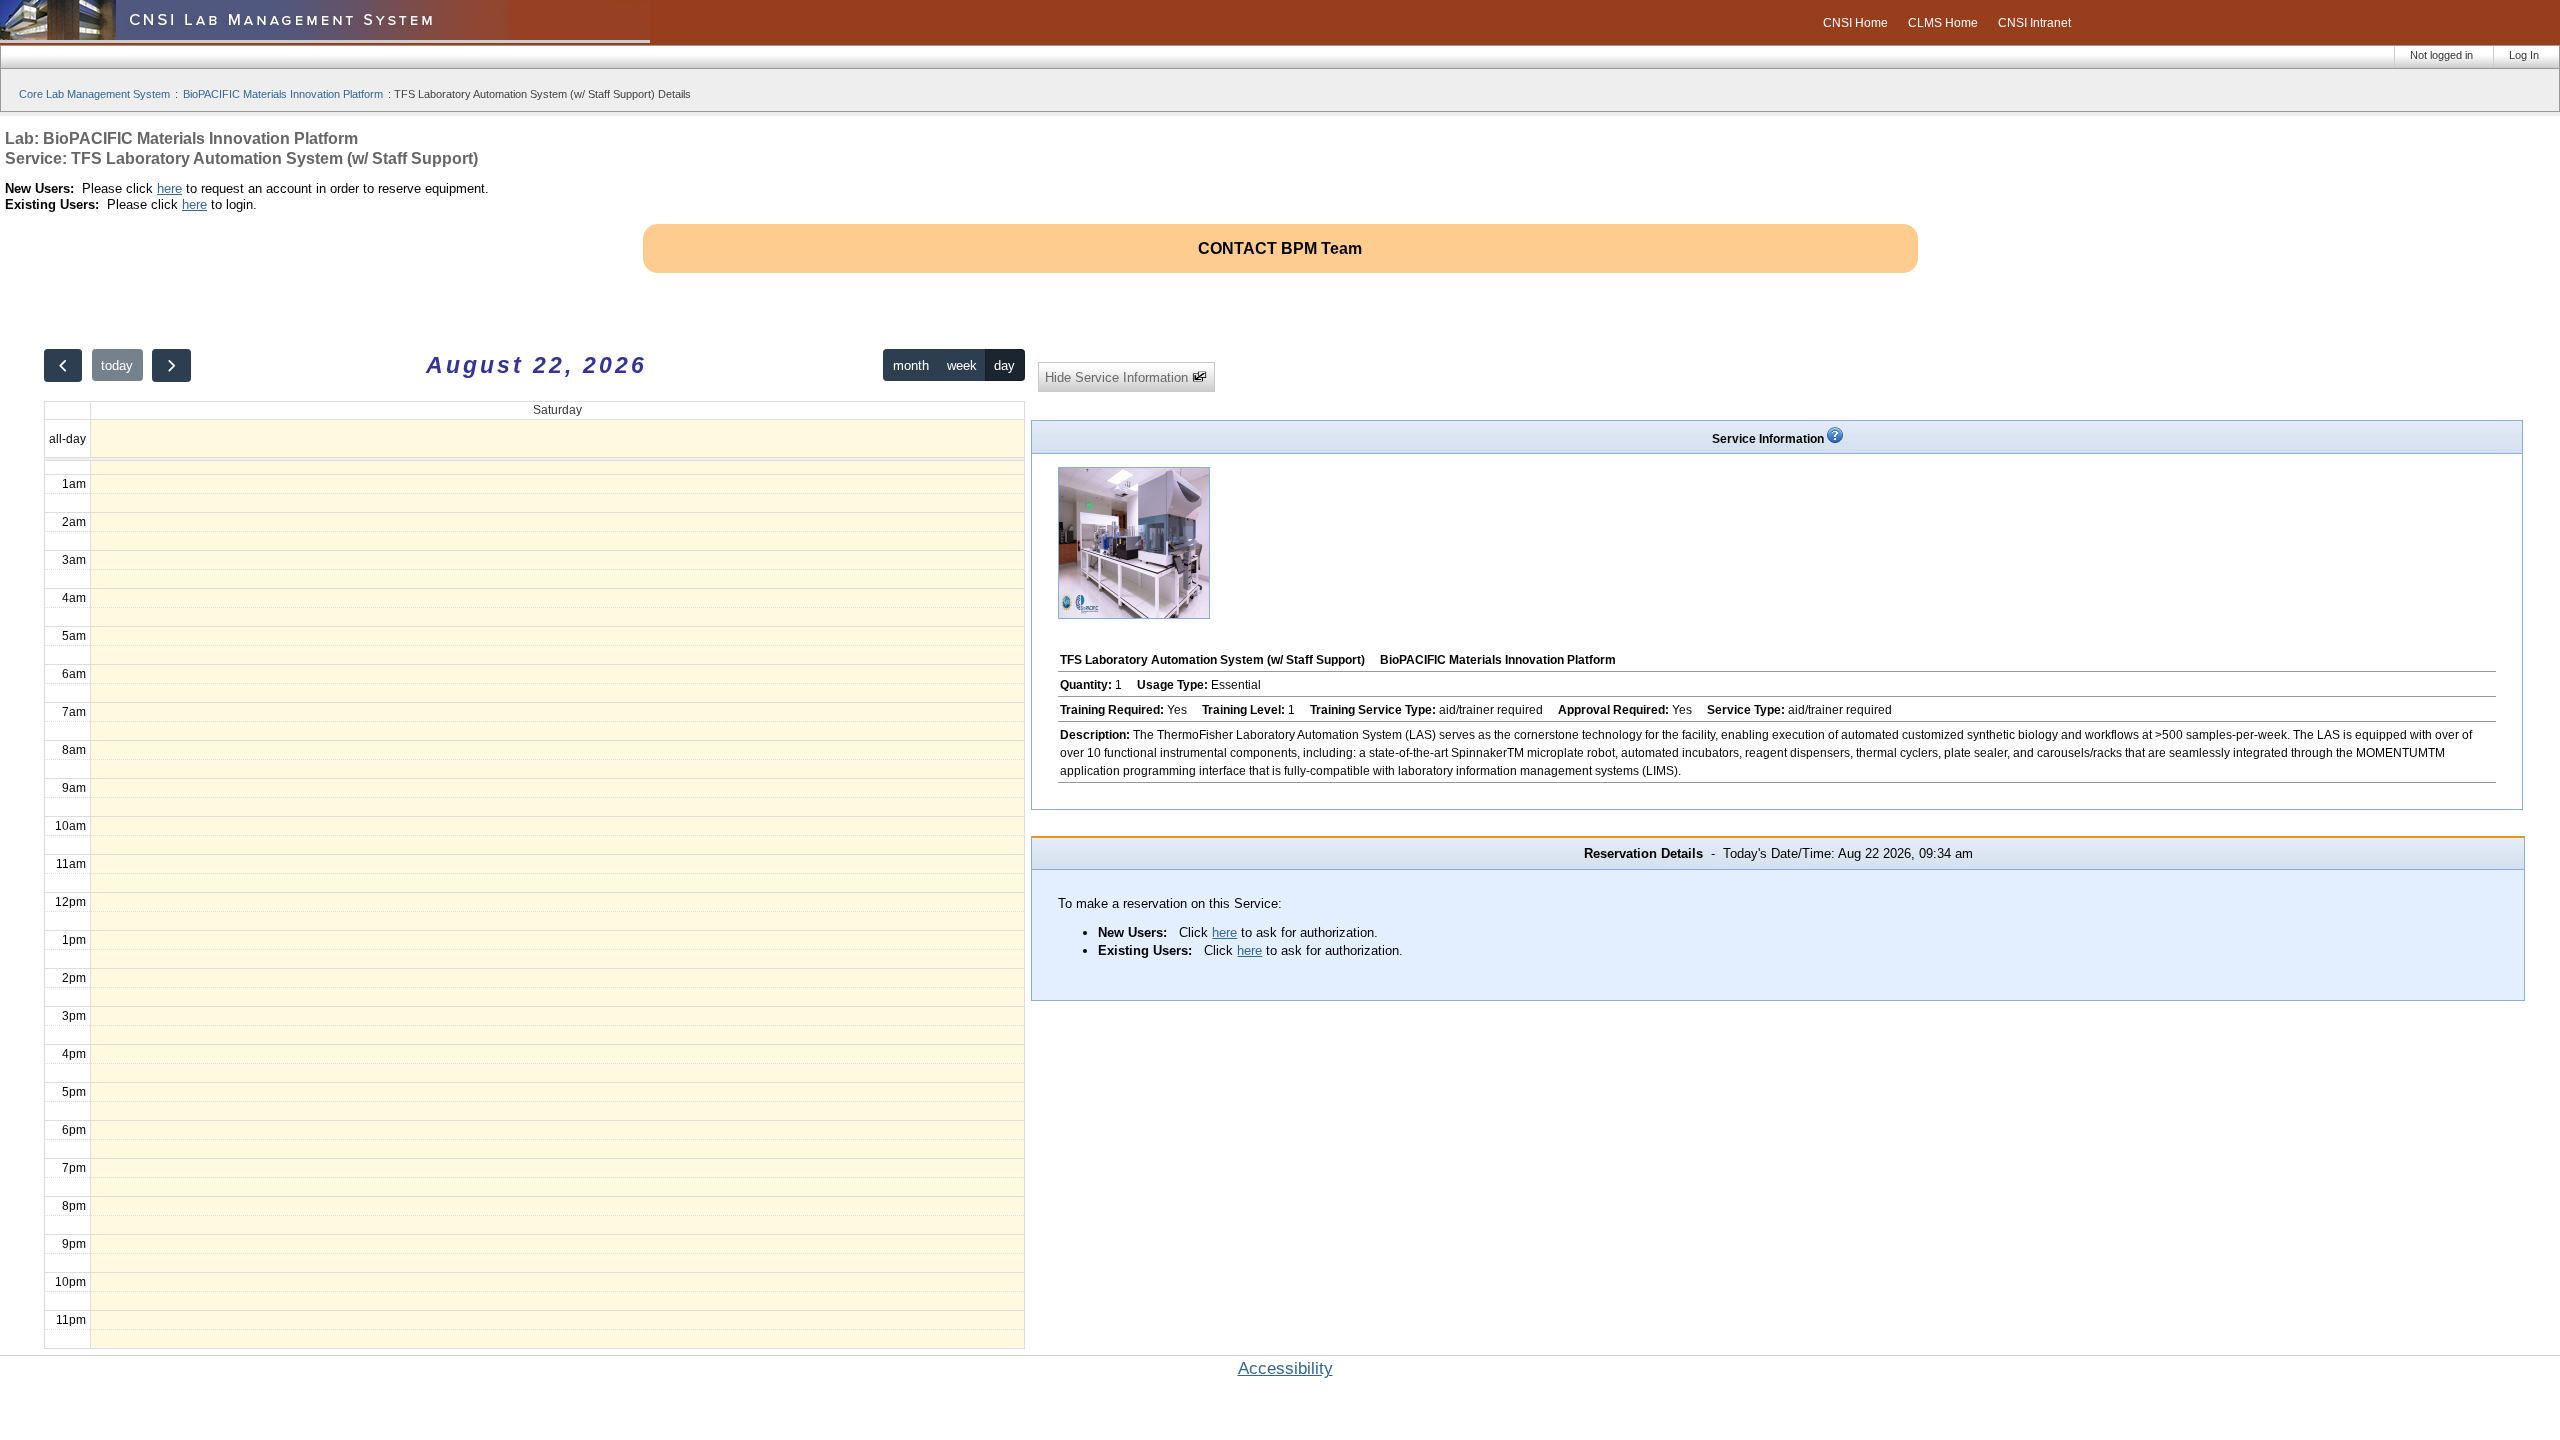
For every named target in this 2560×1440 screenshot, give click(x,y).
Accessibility (1285, 1368)
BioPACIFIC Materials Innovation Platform (283, 94)
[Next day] (171, 365)
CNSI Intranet (2034, 23)
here (169, 188)
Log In (2524, 55)
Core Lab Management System (94, 94)
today (117, 365)
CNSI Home (1855, 23)
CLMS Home (1943, 23)
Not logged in (2441, 55)
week (962, 365)
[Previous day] (63, 365)
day (1004, 365)
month (911, 365)
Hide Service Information (1118, 377)
